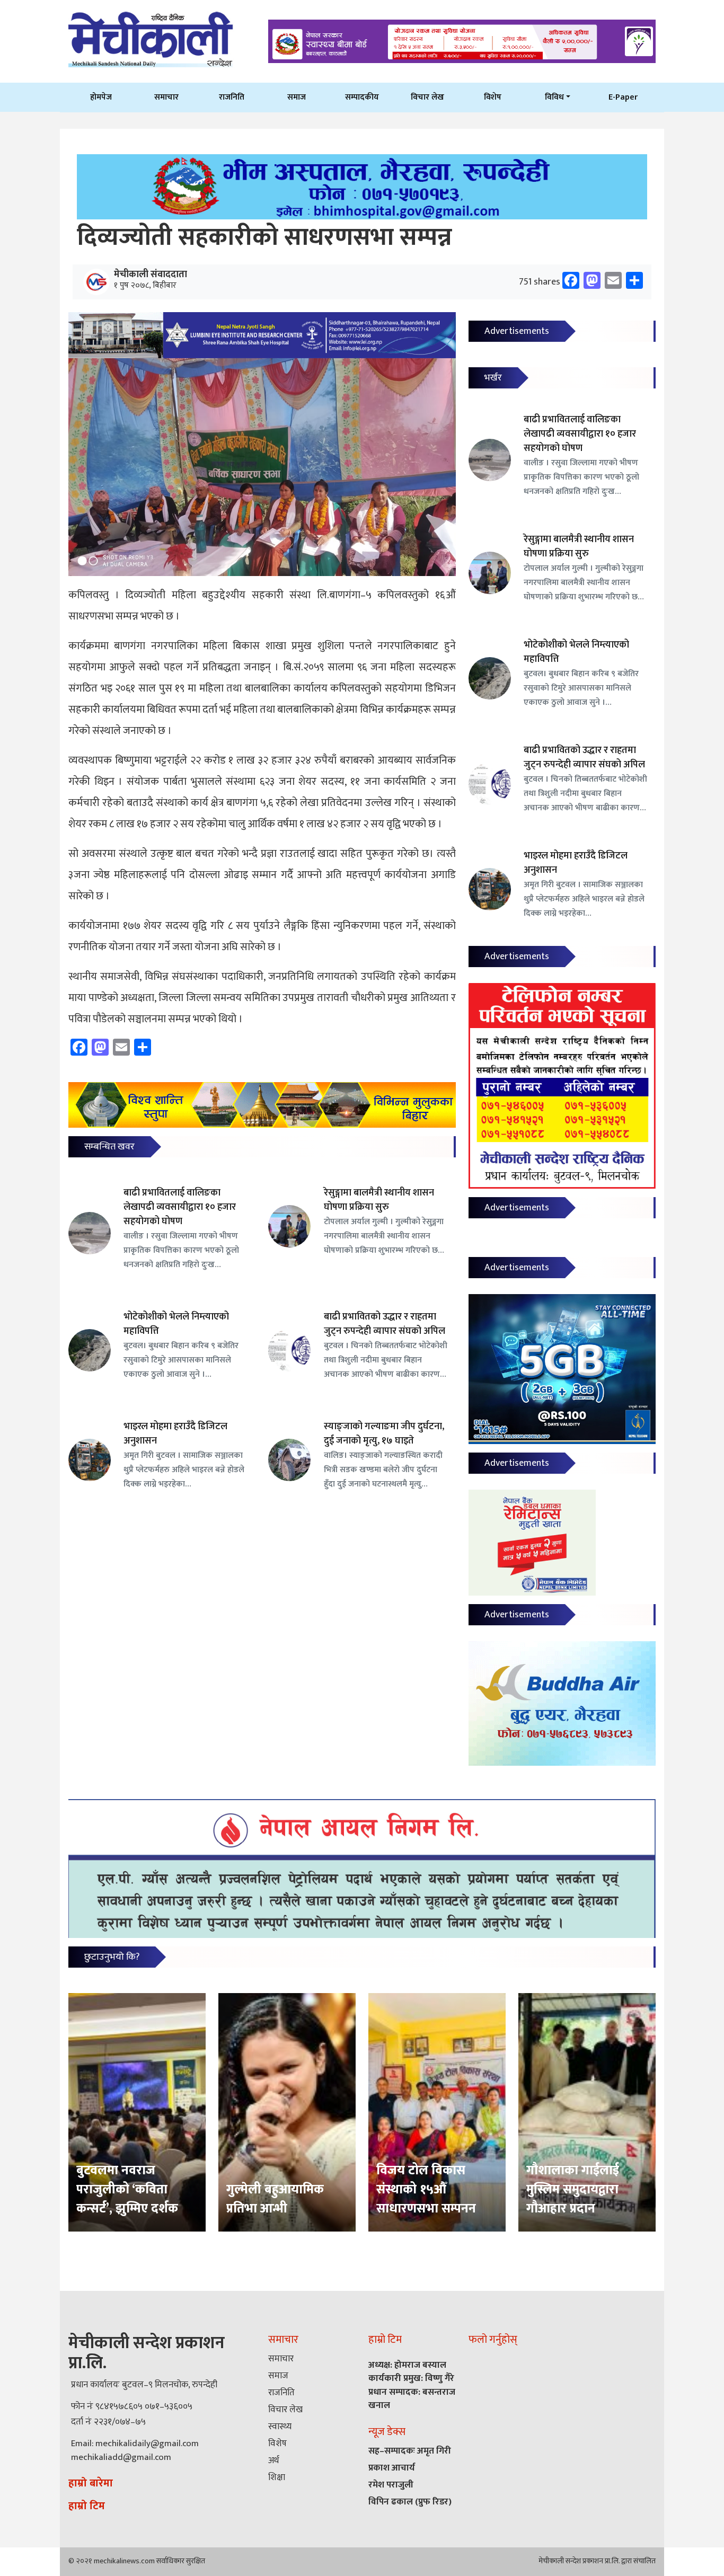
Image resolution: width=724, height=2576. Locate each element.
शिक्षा (277, 2477)
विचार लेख (427, 97)
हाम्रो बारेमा (91, 2483)
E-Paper (623, 97)
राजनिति (232, 97)
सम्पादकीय (362, 97)
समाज (297, 97)
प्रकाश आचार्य (392, 2468)
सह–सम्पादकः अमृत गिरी (410, 2451)
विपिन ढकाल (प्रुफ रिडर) (410, 2502)
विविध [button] (554, 97)
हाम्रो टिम (87, 2506)
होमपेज (101, 97)
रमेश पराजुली (391, 2485)
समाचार (166, 97)
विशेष (493, 97)
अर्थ (273, 2460)
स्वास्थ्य (280, 2427)
